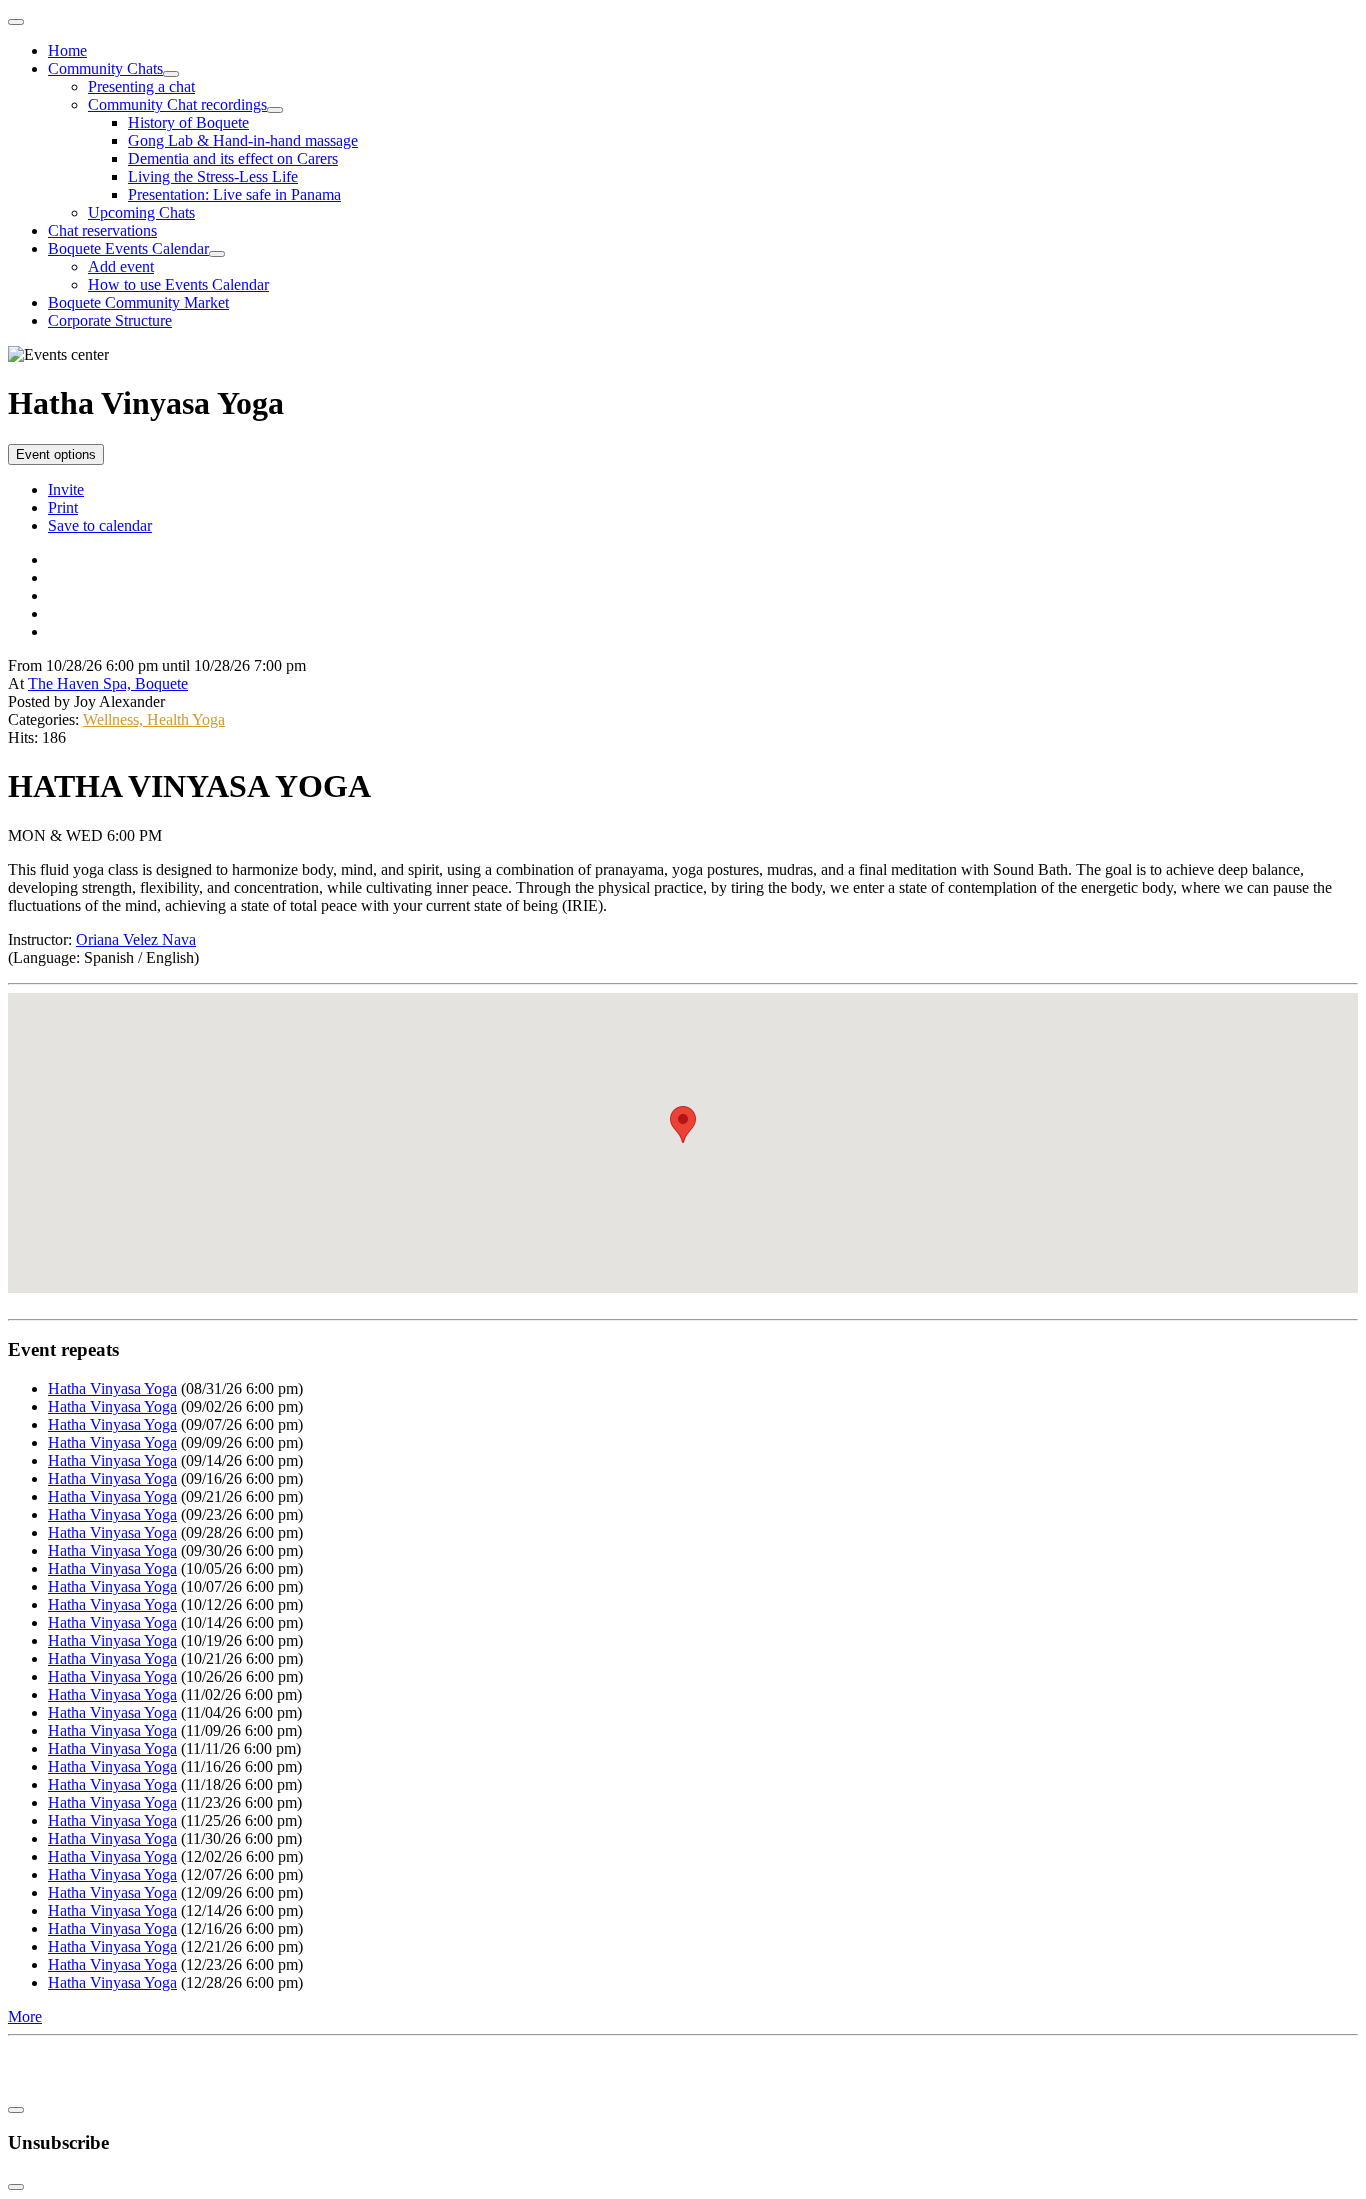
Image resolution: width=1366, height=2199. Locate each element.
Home (67, 50)
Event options (56, 454)
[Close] (16, 2110)
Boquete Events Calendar (128, 248)
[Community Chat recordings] (275, 110)
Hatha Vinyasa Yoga (112, 1388)
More (25, 2016)
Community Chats (105, 68)
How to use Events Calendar (178, 284)
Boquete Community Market (138, 302)
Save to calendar (100, 525)
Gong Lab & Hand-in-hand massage (243, 140)
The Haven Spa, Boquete (108, 683)
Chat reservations (102, 230)
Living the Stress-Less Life (213, 176)
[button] (683, 1124)
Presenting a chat (141, 86)
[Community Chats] (171, 74)
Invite (66, 489)
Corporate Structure (110, 320)
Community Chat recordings (177, 104)
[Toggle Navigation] (16, 22)
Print (63, 507)
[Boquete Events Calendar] (217, 254)
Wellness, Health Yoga (154, 719)
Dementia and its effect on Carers (233, 158)
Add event (121, 266)
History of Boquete (188, 122)
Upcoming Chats (141, 212)
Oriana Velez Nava (136, 939)
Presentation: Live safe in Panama (234, 194)
